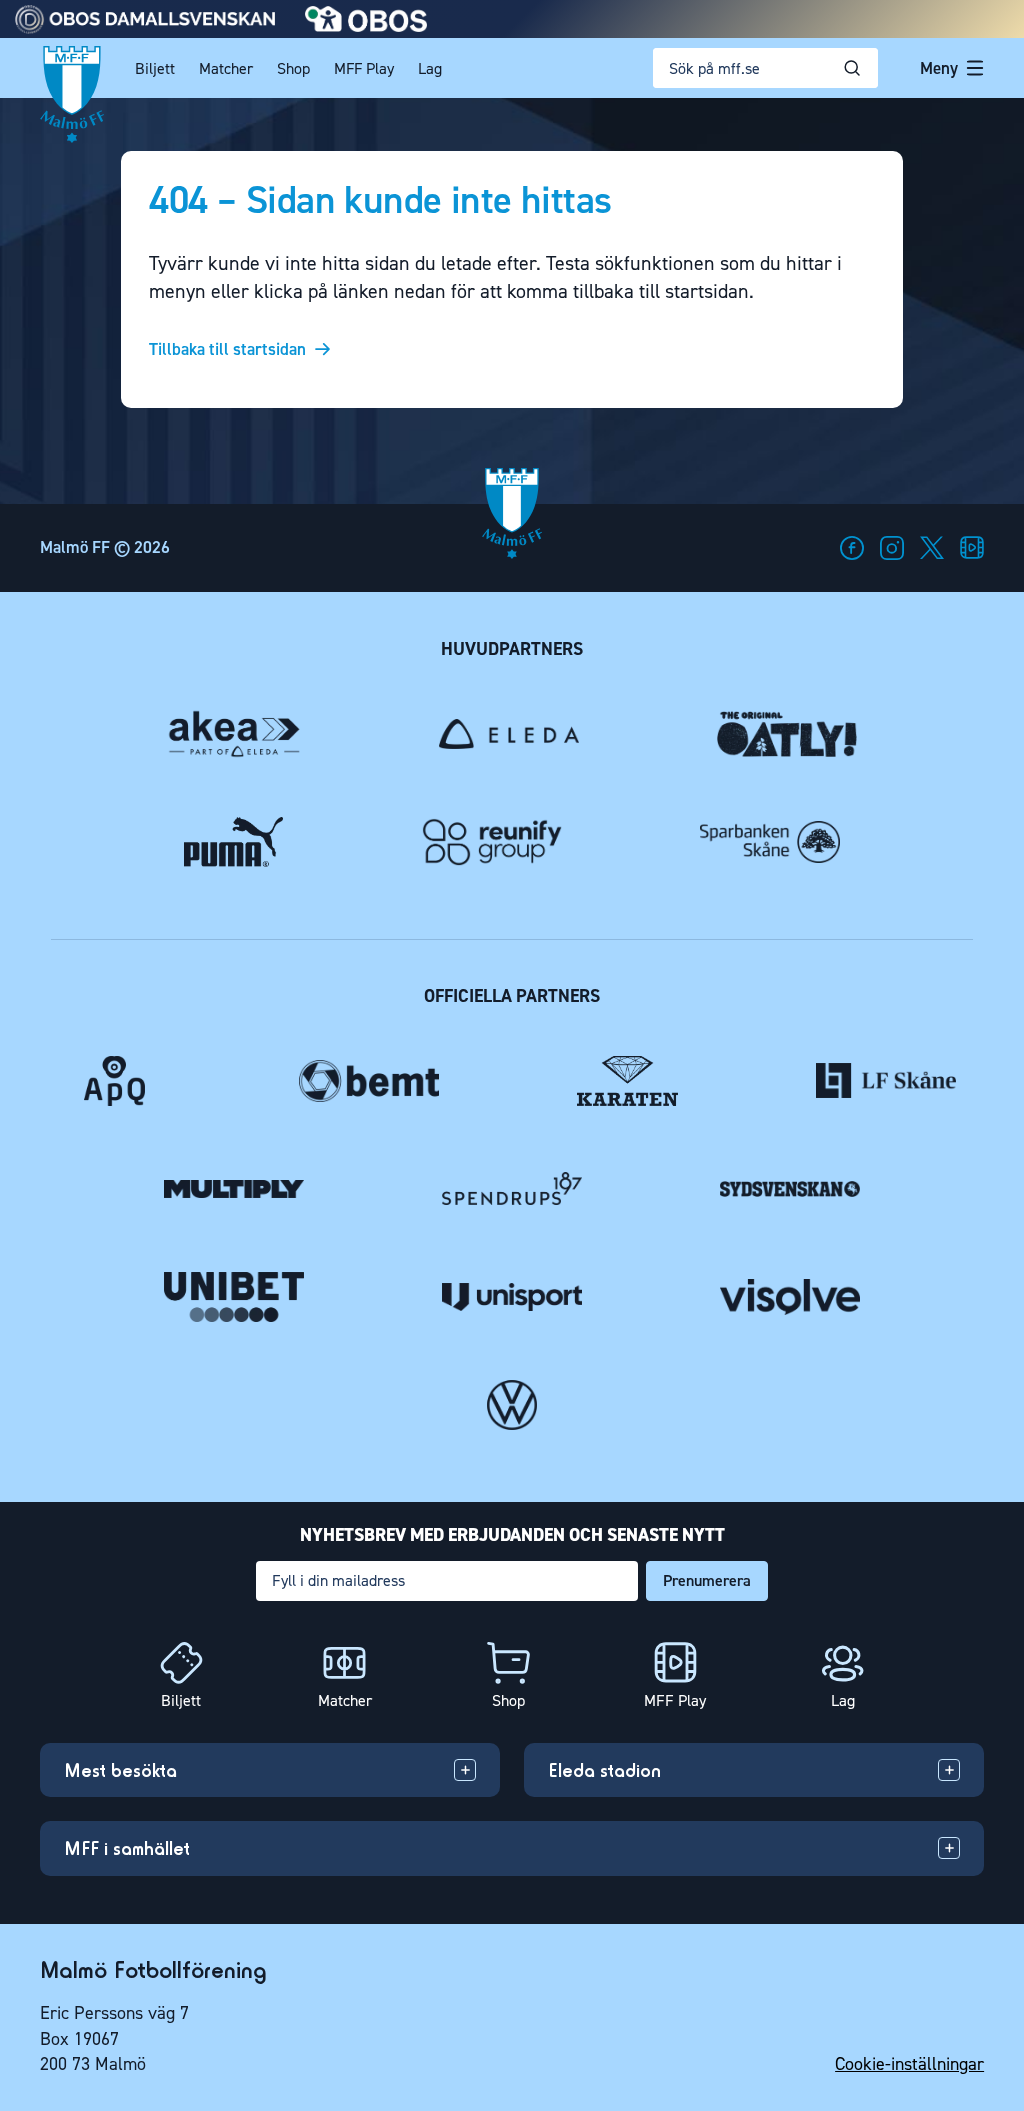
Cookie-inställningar (909, 2064)
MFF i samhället (127, 1848)
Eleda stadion (604, 1770)
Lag (430, 68)
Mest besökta (120, 1770)
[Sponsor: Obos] (366, 26)
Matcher (226, 68)
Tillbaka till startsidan (227, 349)
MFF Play (364, 68)
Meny (939, 68)
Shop (293, 68)
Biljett (155, 68)
